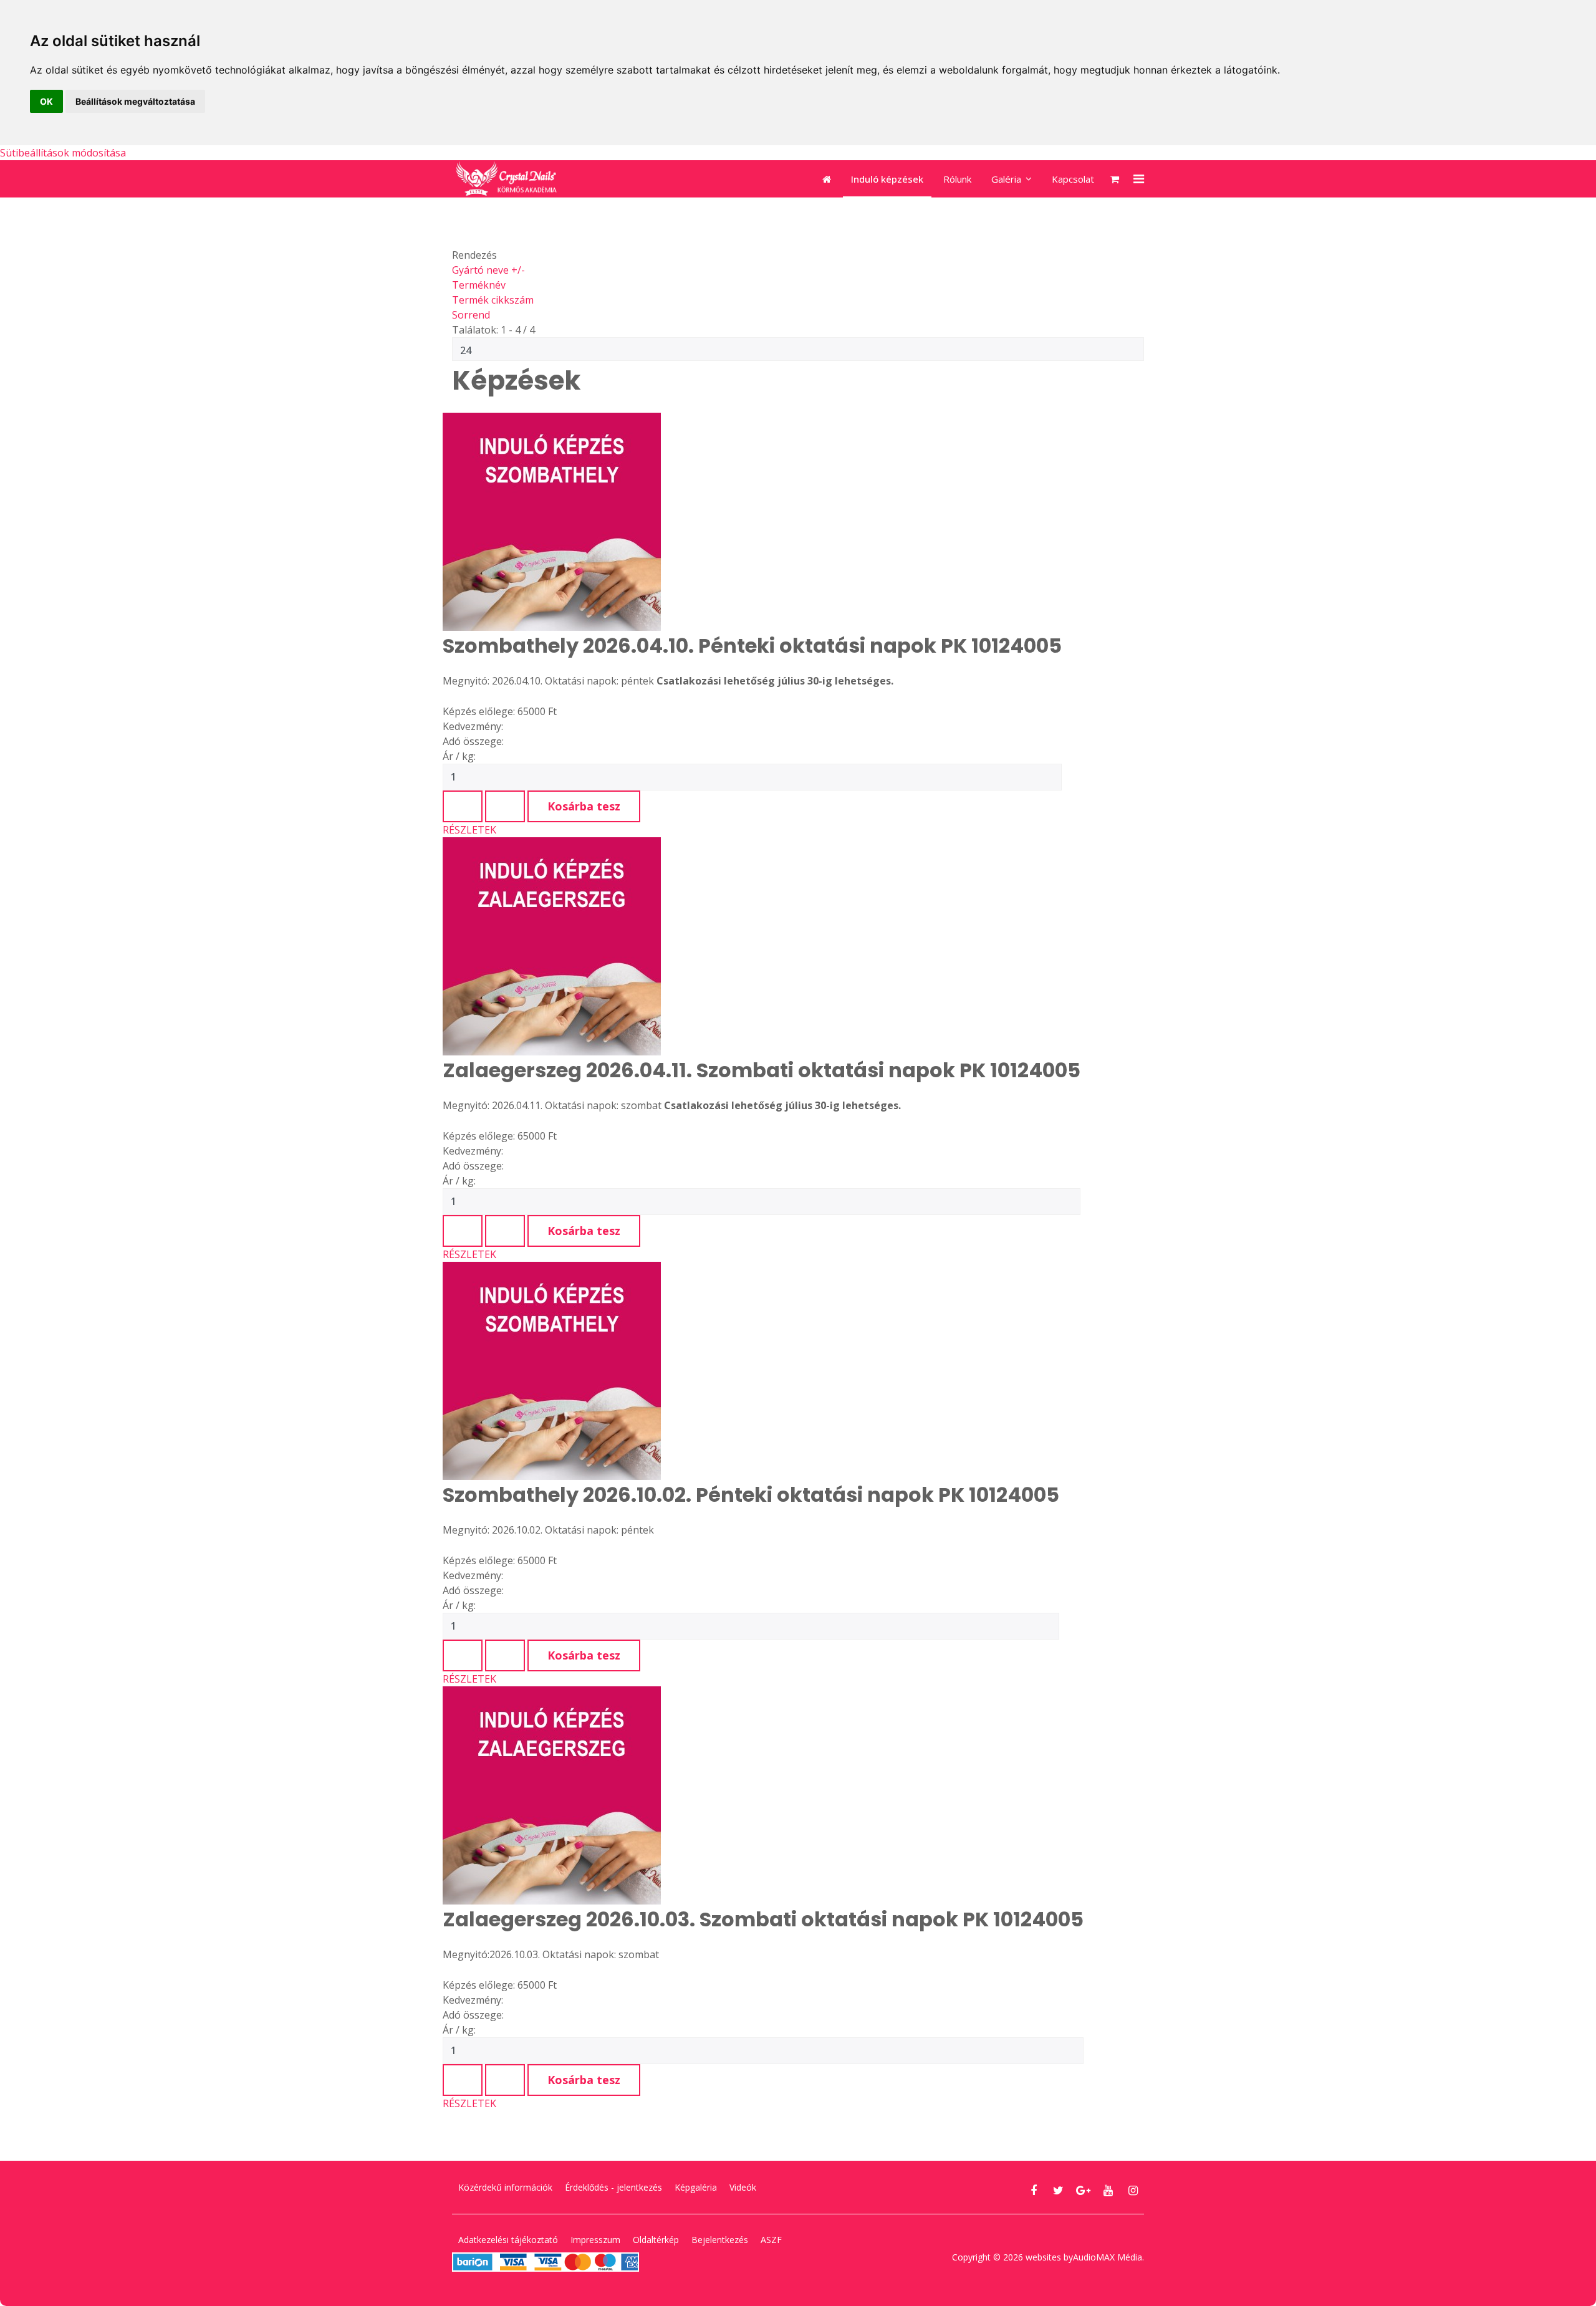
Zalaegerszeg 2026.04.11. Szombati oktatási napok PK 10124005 (762, 1070)
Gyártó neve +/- (488, 270)
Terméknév (479, 285)
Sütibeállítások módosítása (63, 153)
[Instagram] (1133, 2190)
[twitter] (1058, 2190)
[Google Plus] (1083, 2190)
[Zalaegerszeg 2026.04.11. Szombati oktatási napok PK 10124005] (762, 946)
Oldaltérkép (656, 2240)
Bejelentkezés (720, 2240)
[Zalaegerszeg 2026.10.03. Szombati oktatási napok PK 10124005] (763, 1795)
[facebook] (1033, 2190)
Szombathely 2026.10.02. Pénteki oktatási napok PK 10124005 (751, 1495)
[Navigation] (1131, 179)
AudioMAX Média (1108, 2257)
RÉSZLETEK (469, 830)
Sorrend (471, 315)
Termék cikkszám (493, 300)
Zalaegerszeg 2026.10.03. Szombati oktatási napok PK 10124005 (763, 1919)
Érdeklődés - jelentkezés (613, 2187)
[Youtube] (1108, 2190)
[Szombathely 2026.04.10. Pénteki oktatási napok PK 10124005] (752, 522)
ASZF (771, 2240)
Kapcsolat (1073, 179)
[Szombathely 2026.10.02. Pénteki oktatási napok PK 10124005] (751, 1371)
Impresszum (595, 2240)
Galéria (1006, 179)
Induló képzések (887, 179)
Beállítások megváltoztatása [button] (135, 101)
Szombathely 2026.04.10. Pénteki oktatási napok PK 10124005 (752, 646)
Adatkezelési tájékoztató (508, 2240)
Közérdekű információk (505, 2187)
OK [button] (46, 101)
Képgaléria (696, 2187)
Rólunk (957, 179)
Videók (743, 2187)
